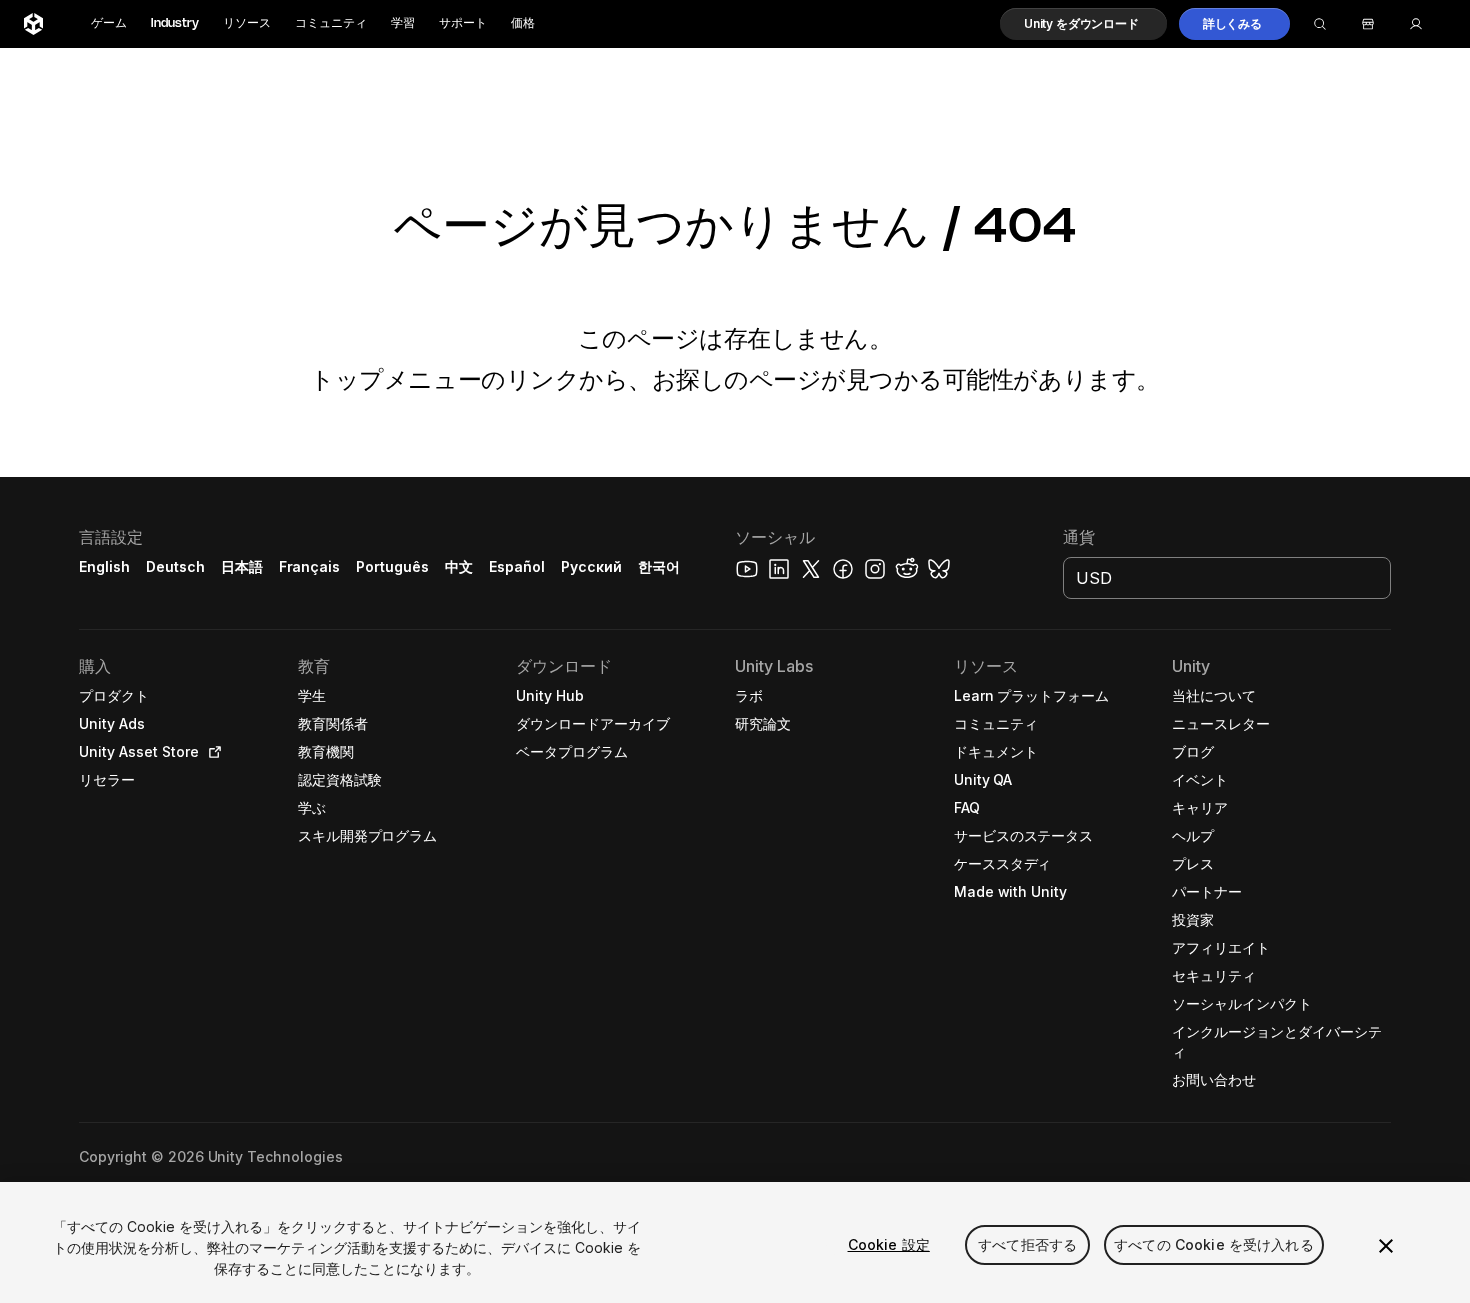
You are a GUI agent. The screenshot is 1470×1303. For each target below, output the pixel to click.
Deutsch (175, 566)
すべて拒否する (1027, 1244)
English (104, 566)
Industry (175, 23)
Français (310, 566)
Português (392, 566)
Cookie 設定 (889, 1244)
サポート (463, 23)
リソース (247, 23)
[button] (1083, 24)
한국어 (659, 566)
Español (517, 566)
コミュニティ (331, 23)
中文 (459, 566)
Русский (591, 566)
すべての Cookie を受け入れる (1214, 1244)
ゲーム (109, 23)
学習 (403, 23)
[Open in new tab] (211, 752)
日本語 (242, 566)
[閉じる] (1386, 1246)
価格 (523, 23)
